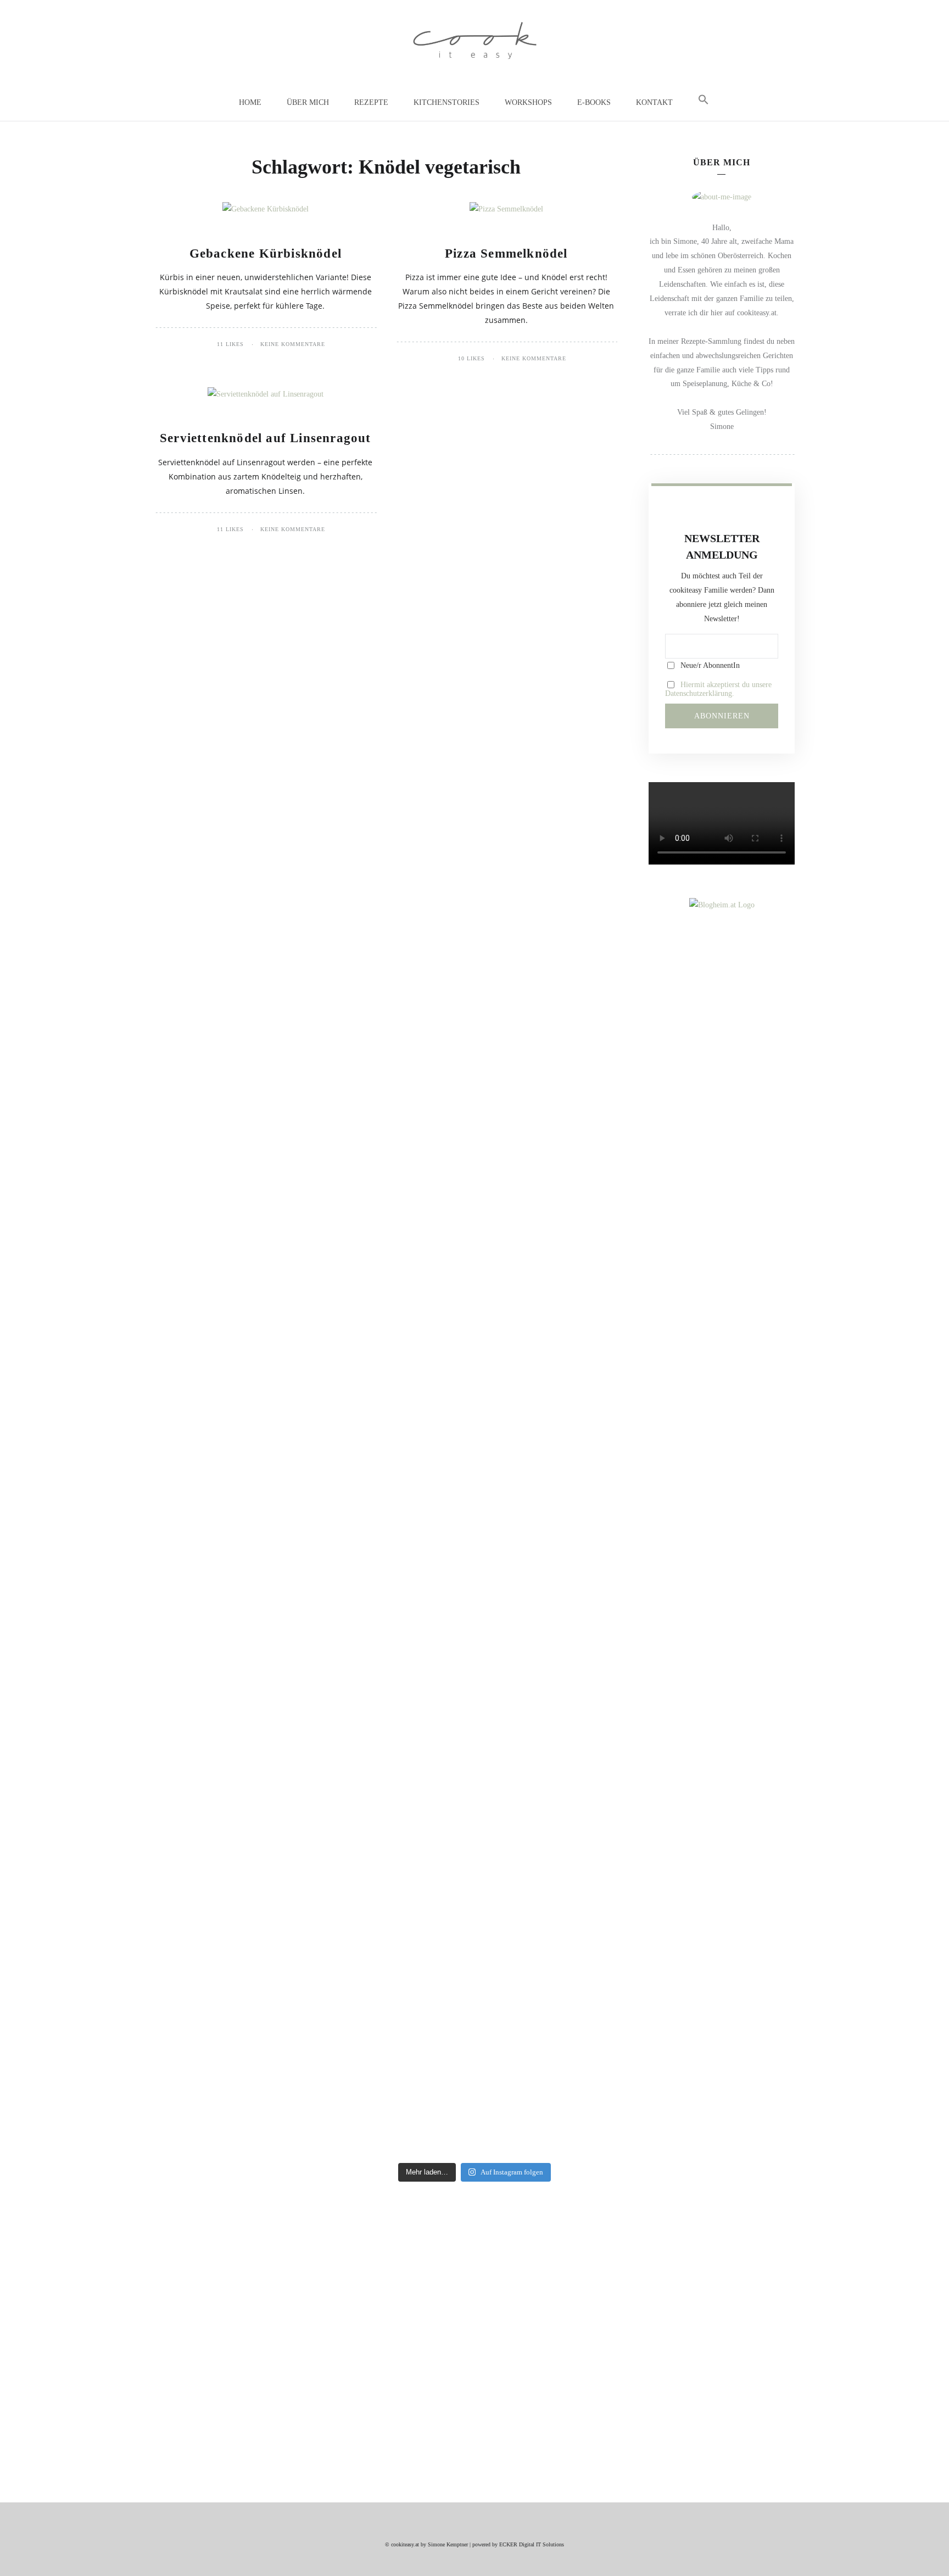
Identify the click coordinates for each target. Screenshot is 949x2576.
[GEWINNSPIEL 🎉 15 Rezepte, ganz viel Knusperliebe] (211, 1475)
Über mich (308, 102)
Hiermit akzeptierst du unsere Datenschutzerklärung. (718, 689)
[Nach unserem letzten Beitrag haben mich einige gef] (317, 1582)
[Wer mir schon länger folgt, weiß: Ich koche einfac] (633, 1268)
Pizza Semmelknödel (506, 253)
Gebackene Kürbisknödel (266, 253)
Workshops (528, 102)
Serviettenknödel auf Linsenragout (266, 438)
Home (250, 102)
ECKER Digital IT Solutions (532, 2544)
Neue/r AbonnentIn (709, 665)
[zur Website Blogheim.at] (722, 905)
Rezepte (371, 102)
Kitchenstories (446, 102)
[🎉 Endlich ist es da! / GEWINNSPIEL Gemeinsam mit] (738, 1590)
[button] (704, 100)
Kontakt (654, 102)
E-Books (594, 102)
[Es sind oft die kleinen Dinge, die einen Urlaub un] (527, 1233)
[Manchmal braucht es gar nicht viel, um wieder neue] (422, 1275)
